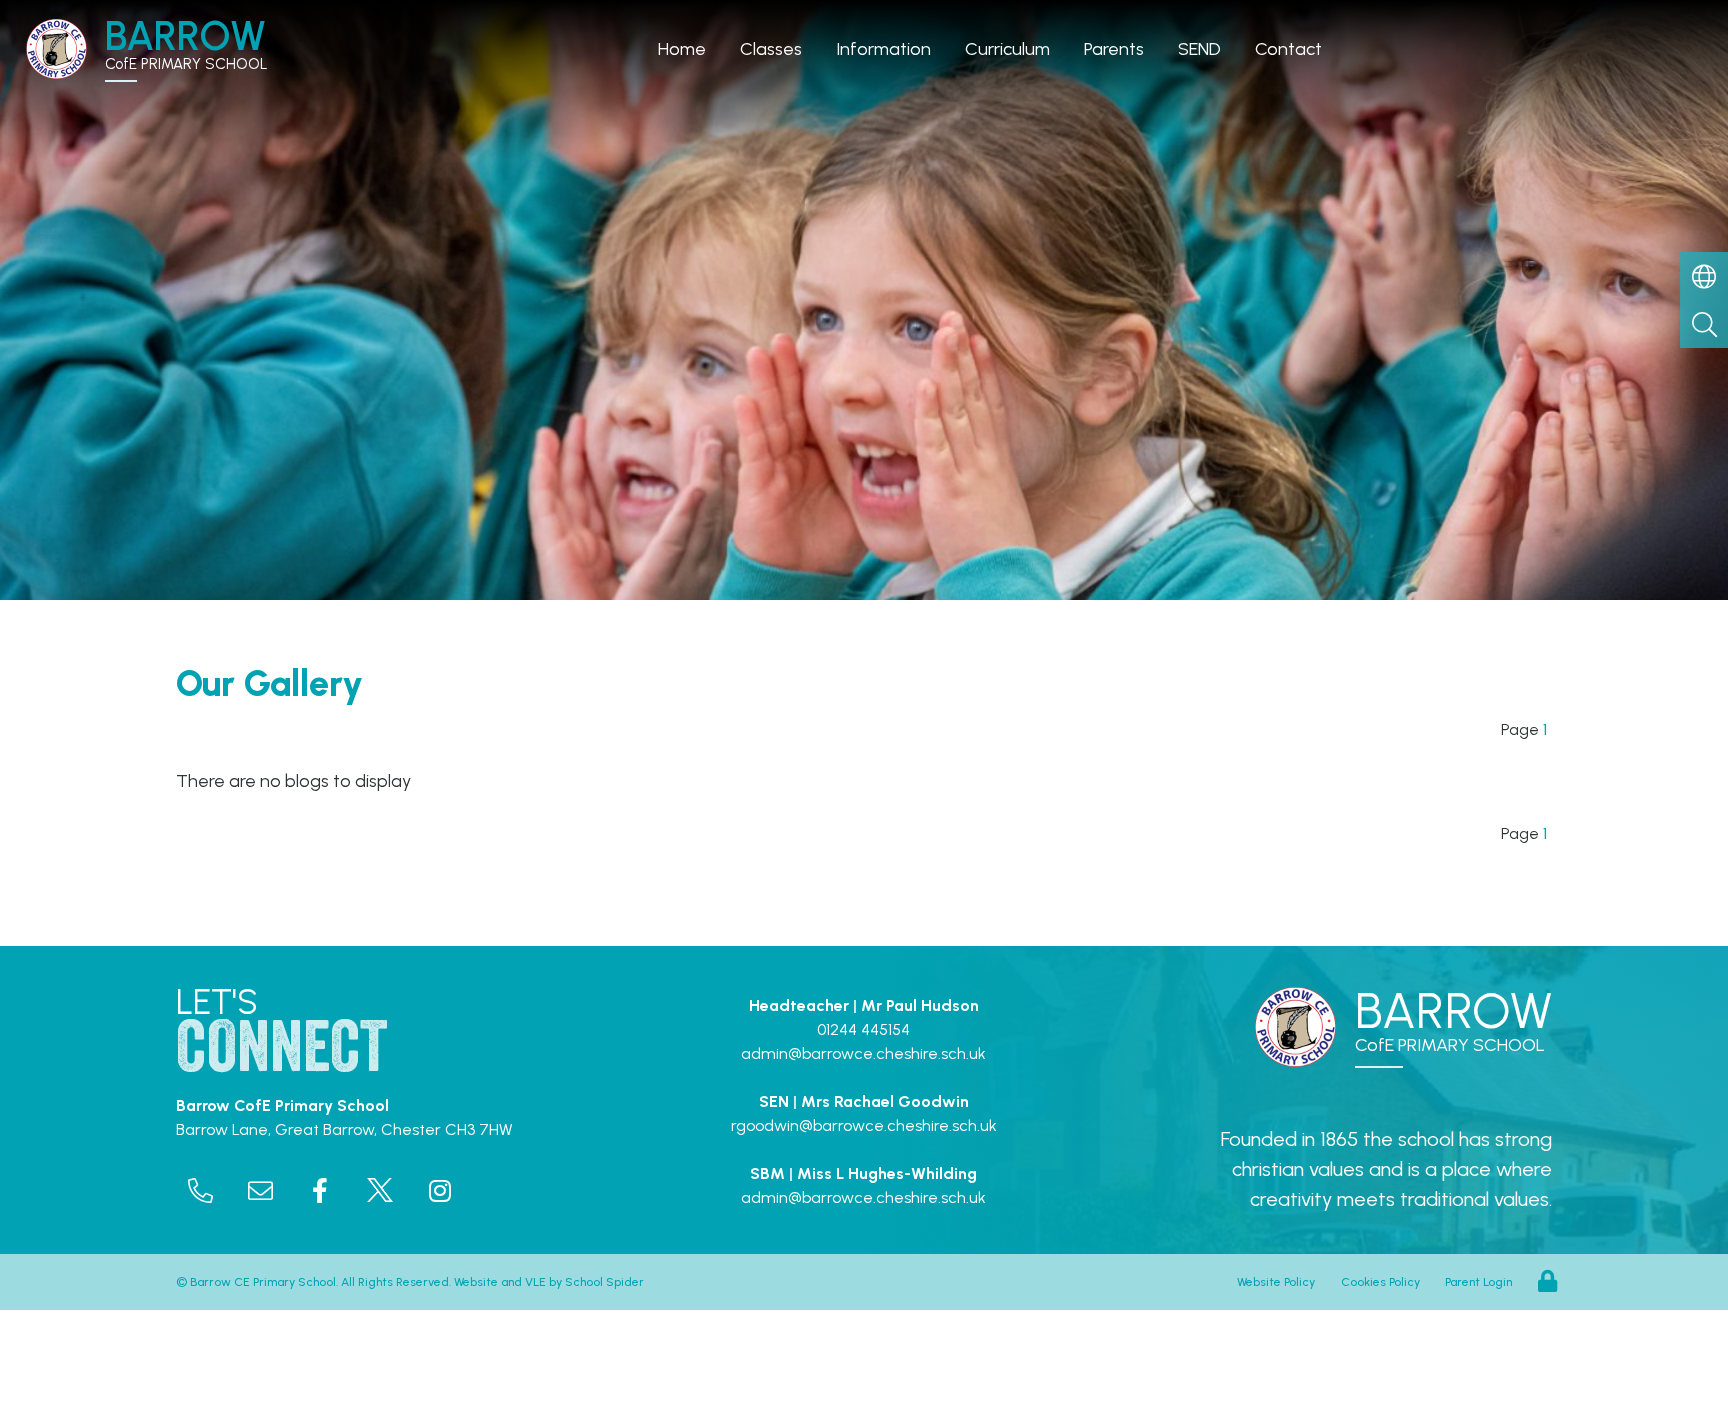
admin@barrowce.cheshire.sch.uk (863, 1053)
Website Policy (1276, 1282)
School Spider (604, 1282)
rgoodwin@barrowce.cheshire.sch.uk (864, 1125)
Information (883, 49)
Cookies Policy (1380, 1282)
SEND (1199, 49)
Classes (771, 49)
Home (682, 49)
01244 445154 (863, 1029)
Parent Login (1478, 1282)
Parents (1114, 49)
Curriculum (1007, 49)
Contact (1288, 49)
